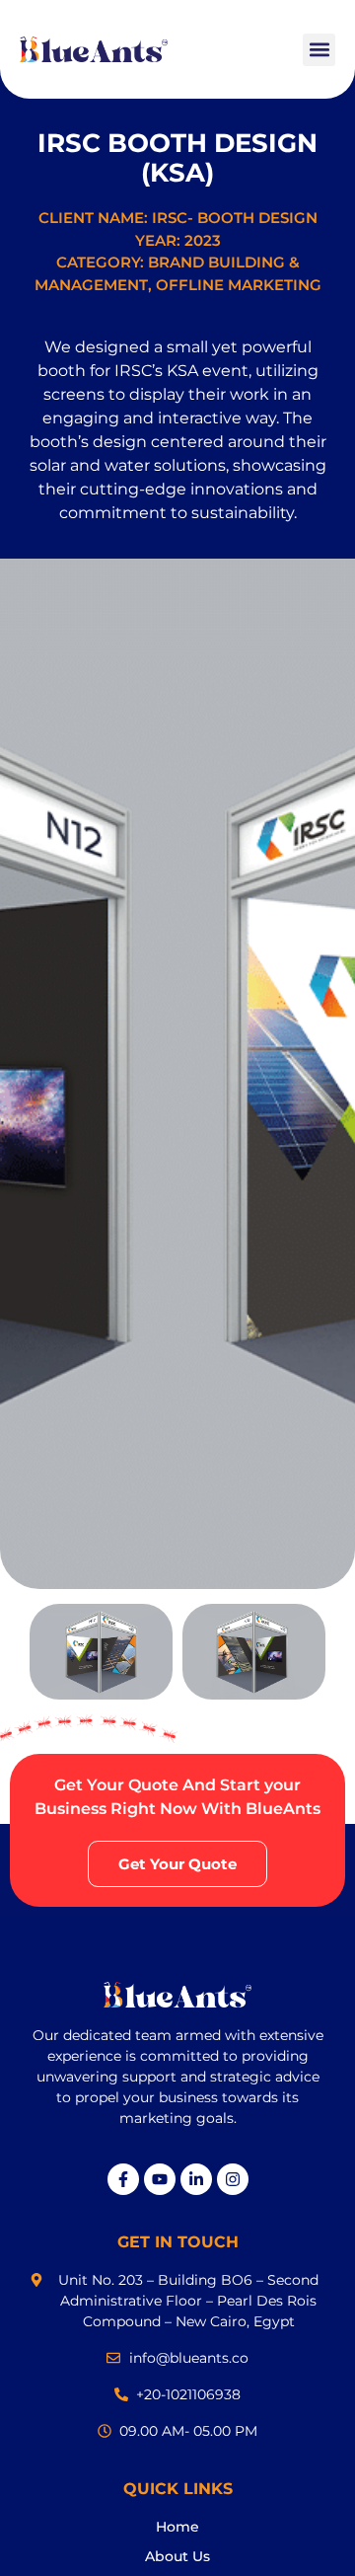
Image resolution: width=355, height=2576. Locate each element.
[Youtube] (160, 2179)
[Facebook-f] (123, 2179)
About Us (177, 2556)
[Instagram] (233, 2179)
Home (177, 2527)
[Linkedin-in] (196, 2179)
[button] (319, 50)
